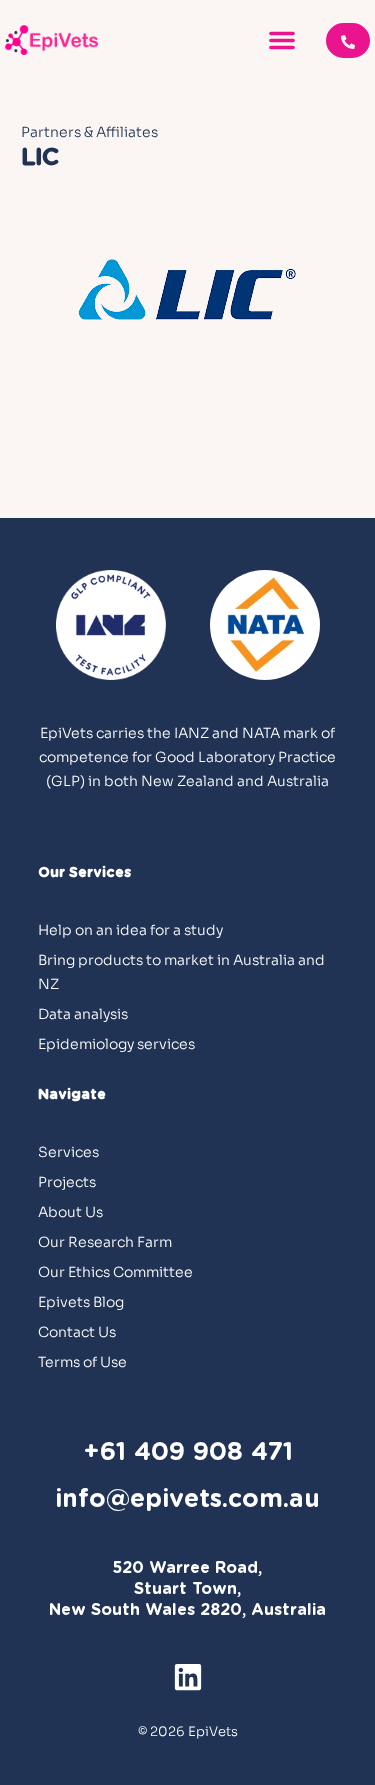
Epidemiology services (116, 1044)
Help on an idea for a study (130, 930)
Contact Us (77, 1332)
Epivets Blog (81, 1302)
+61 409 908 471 (188, 1452)
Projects (67, 1182)
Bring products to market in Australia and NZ (181, 972)
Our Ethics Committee (115, 1272)
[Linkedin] (188, 1677)
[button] (282, 40)
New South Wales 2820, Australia (187, 1610)
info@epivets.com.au (187, 1499)
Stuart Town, (187, 1589)
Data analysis (83, 1014)
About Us (70, 1212)
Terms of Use (82, 1362)
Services (68, 1152)
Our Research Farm (105, 1242)
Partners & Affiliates (89, 132)
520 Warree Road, (187, 1568)
